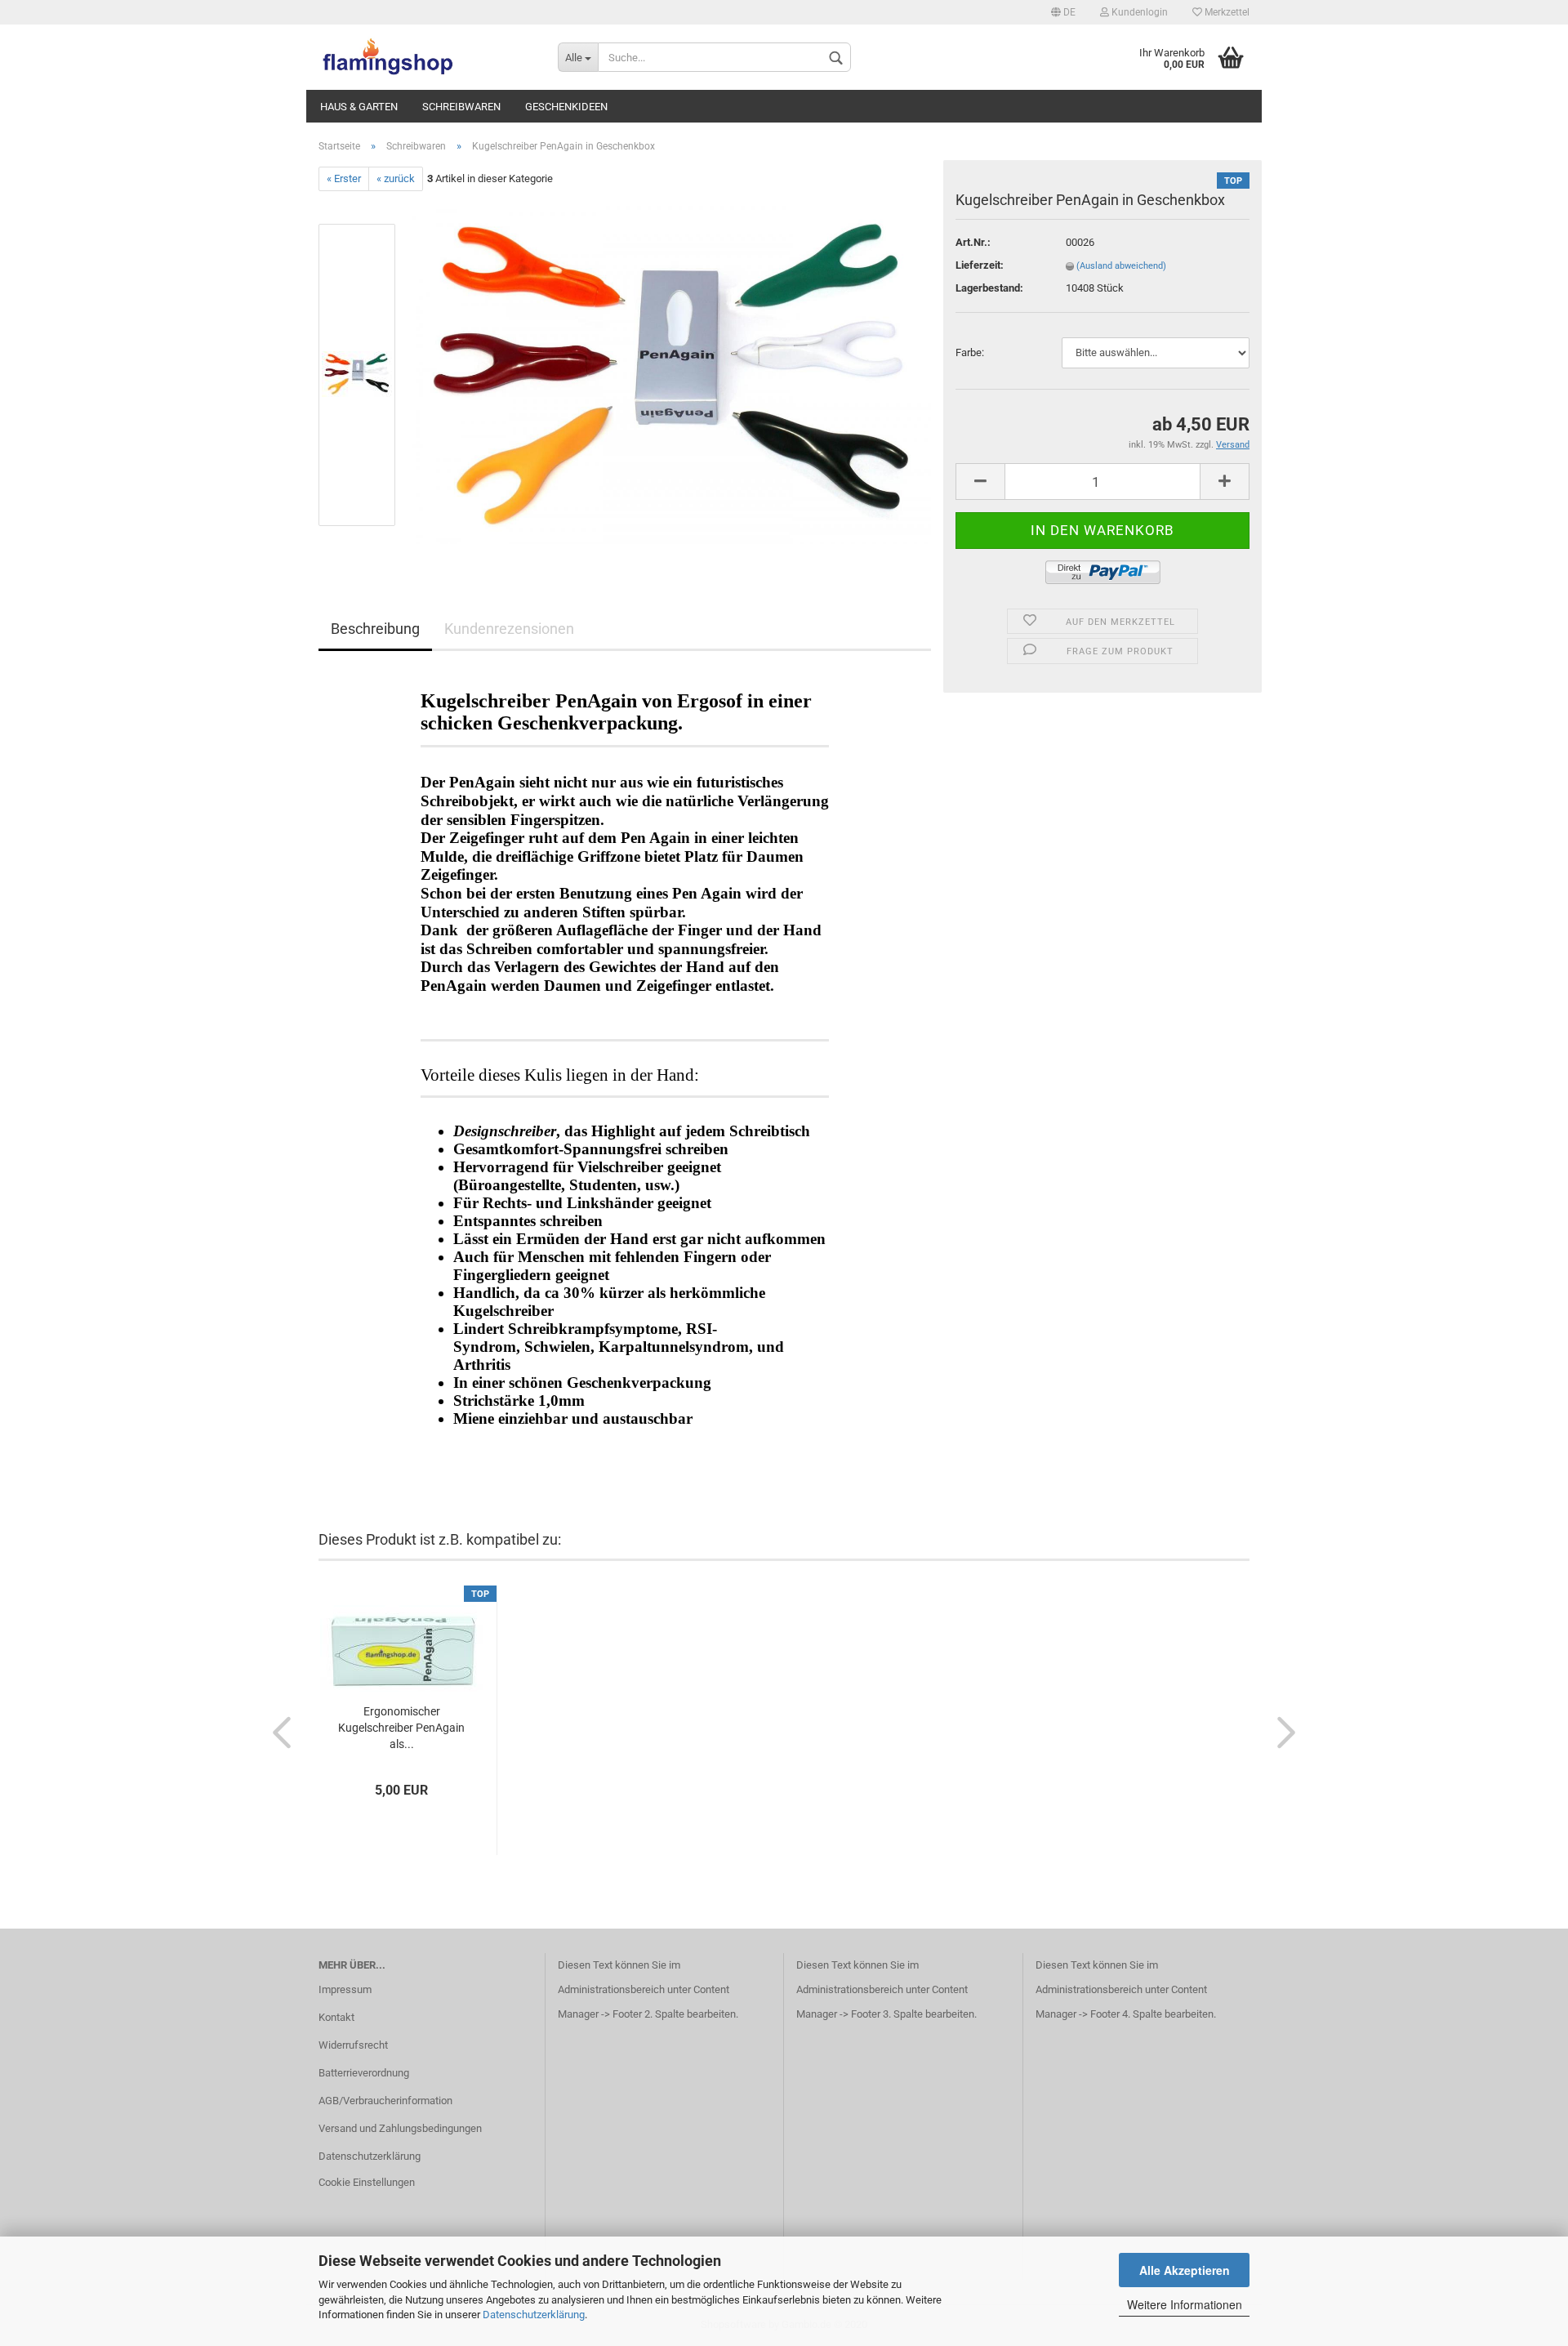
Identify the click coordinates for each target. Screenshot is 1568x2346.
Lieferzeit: (980, 265)
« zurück (396, 178)
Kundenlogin (1138, 12)
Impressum (345, 1989)
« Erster (344, 178)
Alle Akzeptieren (1185, 2270)
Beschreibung (375, 629)
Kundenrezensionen (509, 629)
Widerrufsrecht (353, 2045)
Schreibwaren (461, 107)
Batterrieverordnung (364, 2073)
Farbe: (970, 352)
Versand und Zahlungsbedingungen (400, 2128)
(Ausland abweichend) (1121, 266)
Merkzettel (1226, 12)
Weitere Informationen (1185, 2304)
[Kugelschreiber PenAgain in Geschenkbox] (672, 375)
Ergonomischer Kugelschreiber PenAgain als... (401, 1728)
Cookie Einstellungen (367, 2182)
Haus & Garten (359, 107)
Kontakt (336, 2017)
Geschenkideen (566, 107)
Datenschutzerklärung (534, 2315)
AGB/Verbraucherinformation (385, 2101)
